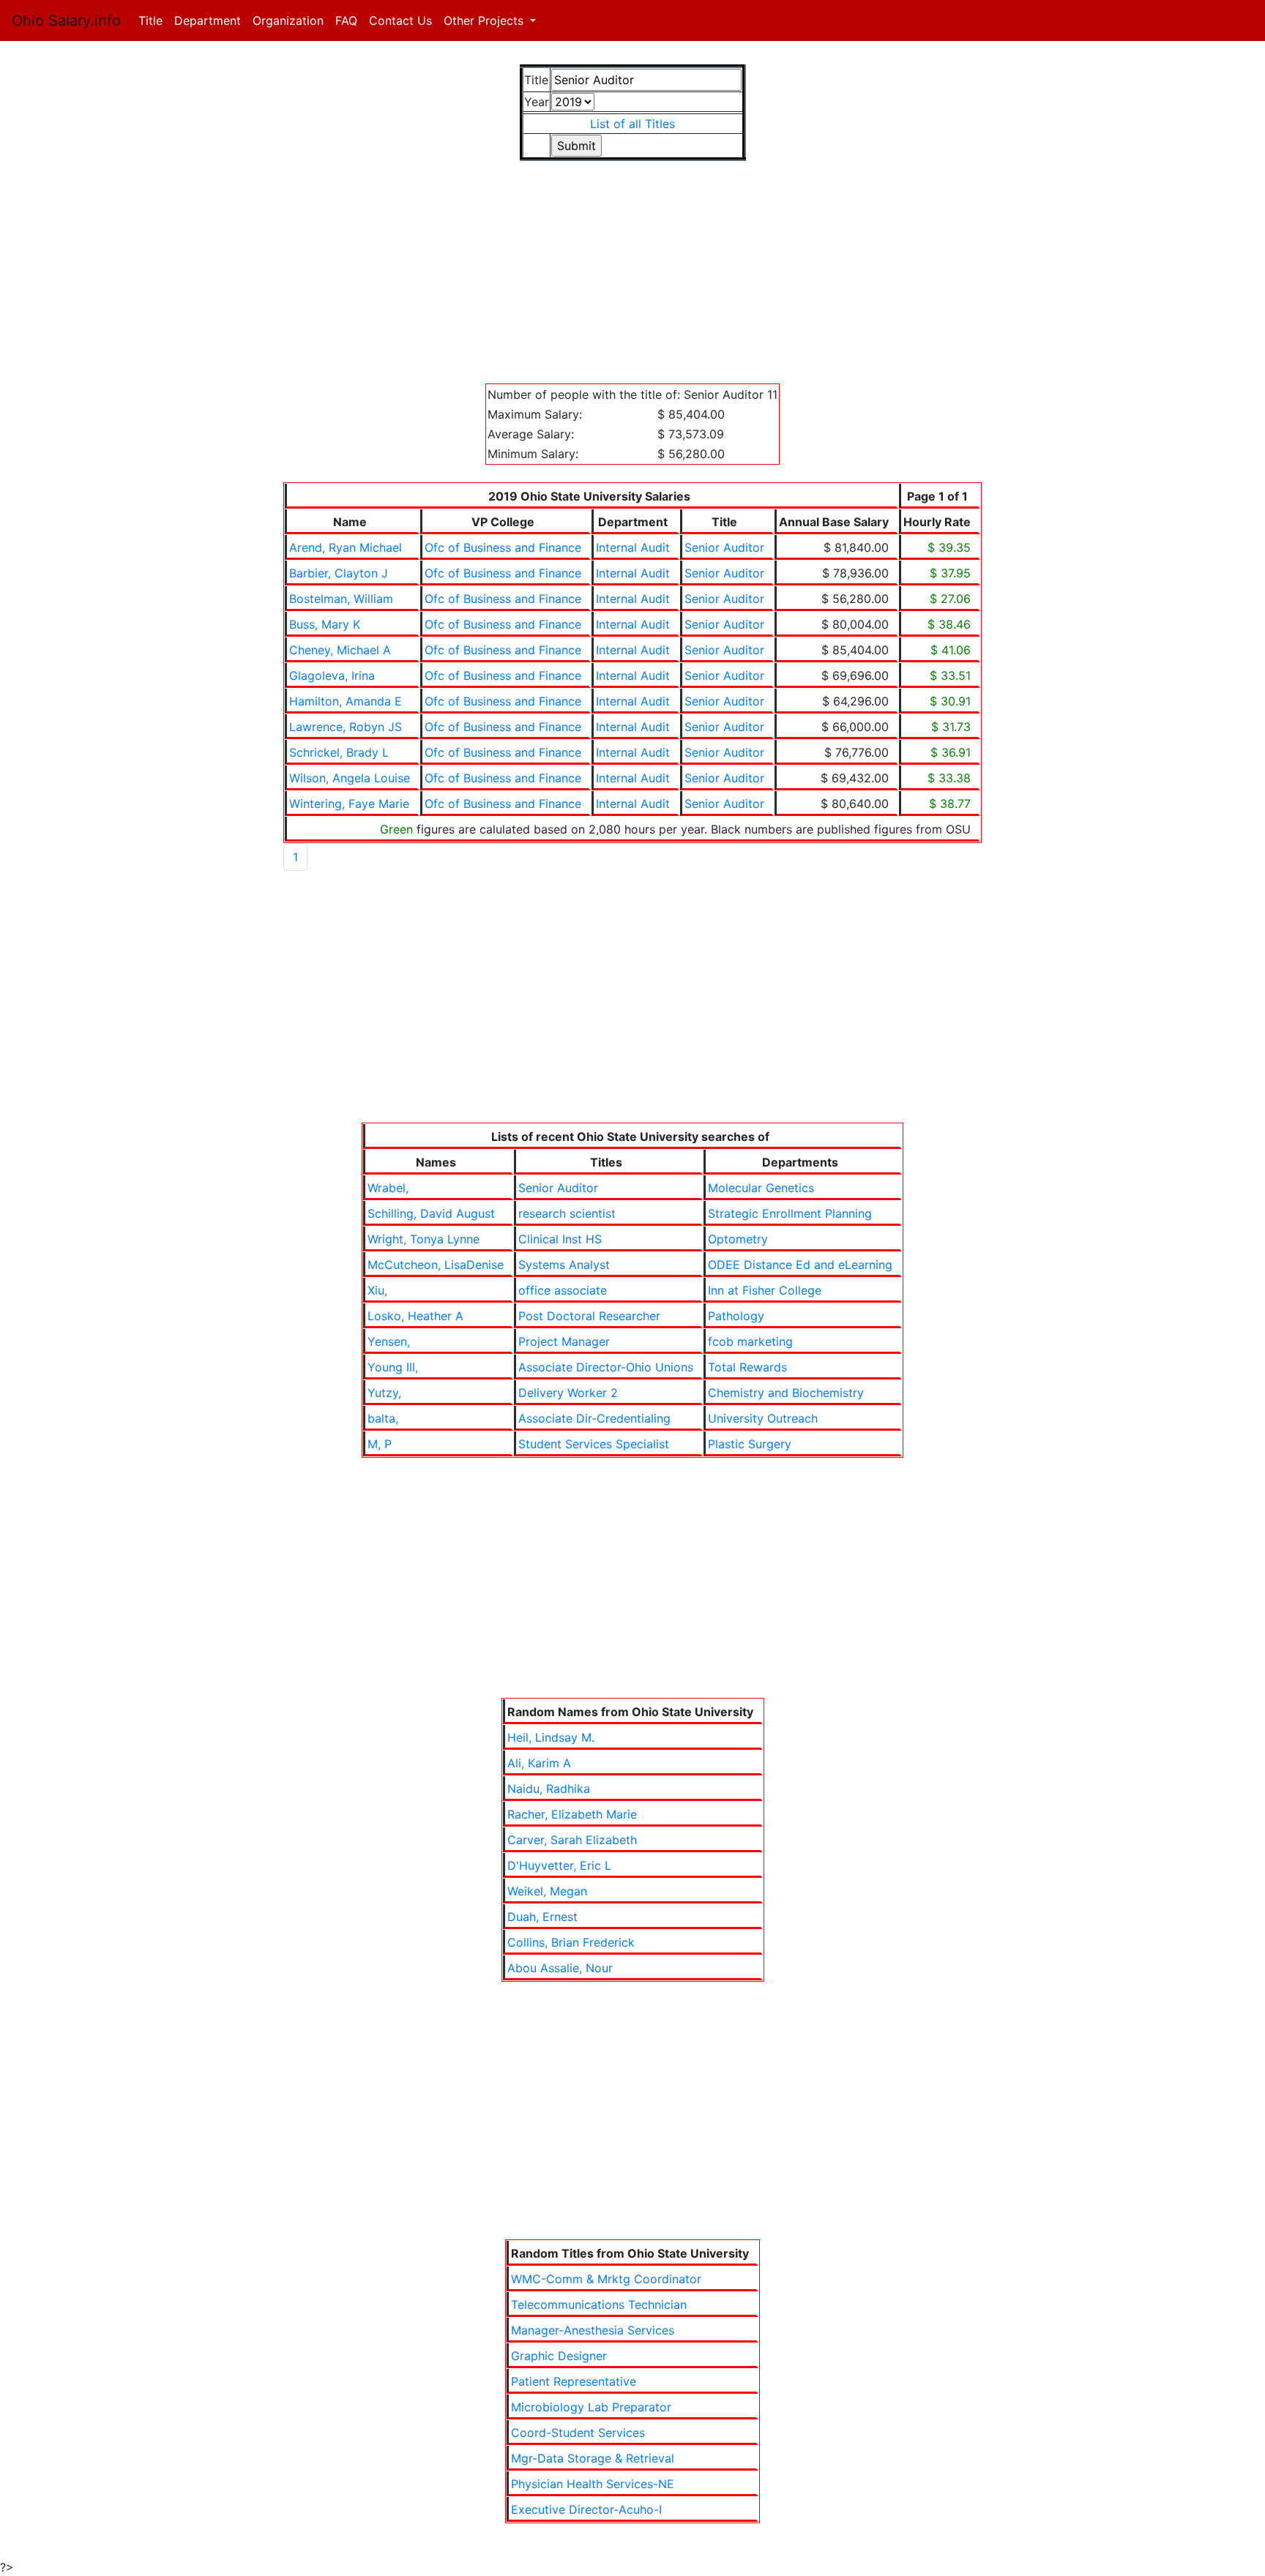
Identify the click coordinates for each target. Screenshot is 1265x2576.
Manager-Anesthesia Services (593, 2330)
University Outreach (763, 1418)
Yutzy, (384, 1393)
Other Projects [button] (485, 20)
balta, (383, 1418)
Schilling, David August (431, 1213)
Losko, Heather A (415, 1316)
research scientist (567, 1213)
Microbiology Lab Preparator (591, 2407)
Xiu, (377, 1290)
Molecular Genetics (761, 1188)
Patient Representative (574, 2381)
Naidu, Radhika (549, 1789)
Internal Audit (633, 547)
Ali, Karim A (539, 1763)
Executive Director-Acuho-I (586, 2509)
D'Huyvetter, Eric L (559, 1865)
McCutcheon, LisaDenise (436, 1265)
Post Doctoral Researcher (589, 1316)
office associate (563, 1290)
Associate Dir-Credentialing (594, 1418)
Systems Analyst (564, 1265)
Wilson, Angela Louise (350, 778)
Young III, (393, 1367)
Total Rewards (747, 1367)
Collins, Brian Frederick (571, 1942)
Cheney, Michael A (340, 650)
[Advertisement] (632, 281)
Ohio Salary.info (66, 20)
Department (208, 20)
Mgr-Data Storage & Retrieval (593, 2458)
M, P (380, 1444)
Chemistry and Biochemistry (786, 1393)
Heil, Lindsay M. (551, 1737)
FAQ (346, 20)
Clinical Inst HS (560, 1239)
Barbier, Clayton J (339, 573)
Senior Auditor (724, 547)
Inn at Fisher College (765, 1290)
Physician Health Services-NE (593, 2484)
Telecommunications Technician (599, 2304)
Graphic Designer (559, 2356)
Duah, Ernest (542, 1917)
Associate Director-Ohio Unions (606, 1367)
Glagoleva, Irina (332, 675)
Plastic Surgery (750, 1444)
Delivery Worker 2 (568, 1393)
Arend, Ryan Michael (346, 547)
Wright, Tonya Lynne (423, 1239)
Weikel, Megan (547, 1891)
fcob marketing (750, 1341)
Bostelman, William (341, 599)
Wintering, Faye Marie (349, 804)
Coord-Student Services (578, 2433)
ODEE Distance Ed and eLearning (800, 1265)
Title (153, 20)
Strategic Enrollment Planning (790, 1213)
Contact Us (400, 20)
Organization (288, 20)
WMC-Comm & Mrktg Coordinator (606, 2279)
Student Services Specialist (594, 1444)
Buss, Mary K (325, 624)
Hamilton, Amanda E (346, 701)
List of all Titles (632, 124)
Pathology (736, 1316)
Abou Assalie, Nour (560, 1968)
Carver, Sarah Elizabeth (572, 1840)
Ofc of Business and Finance (503, 547)
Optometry (738, 1239)
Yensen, (389, 1341)
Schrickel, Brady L (339, 752)
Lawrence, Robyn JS (346, 727)
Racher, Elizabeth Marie (572, 1814)
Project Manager (564, 1341)
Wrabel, (388, 1188)
